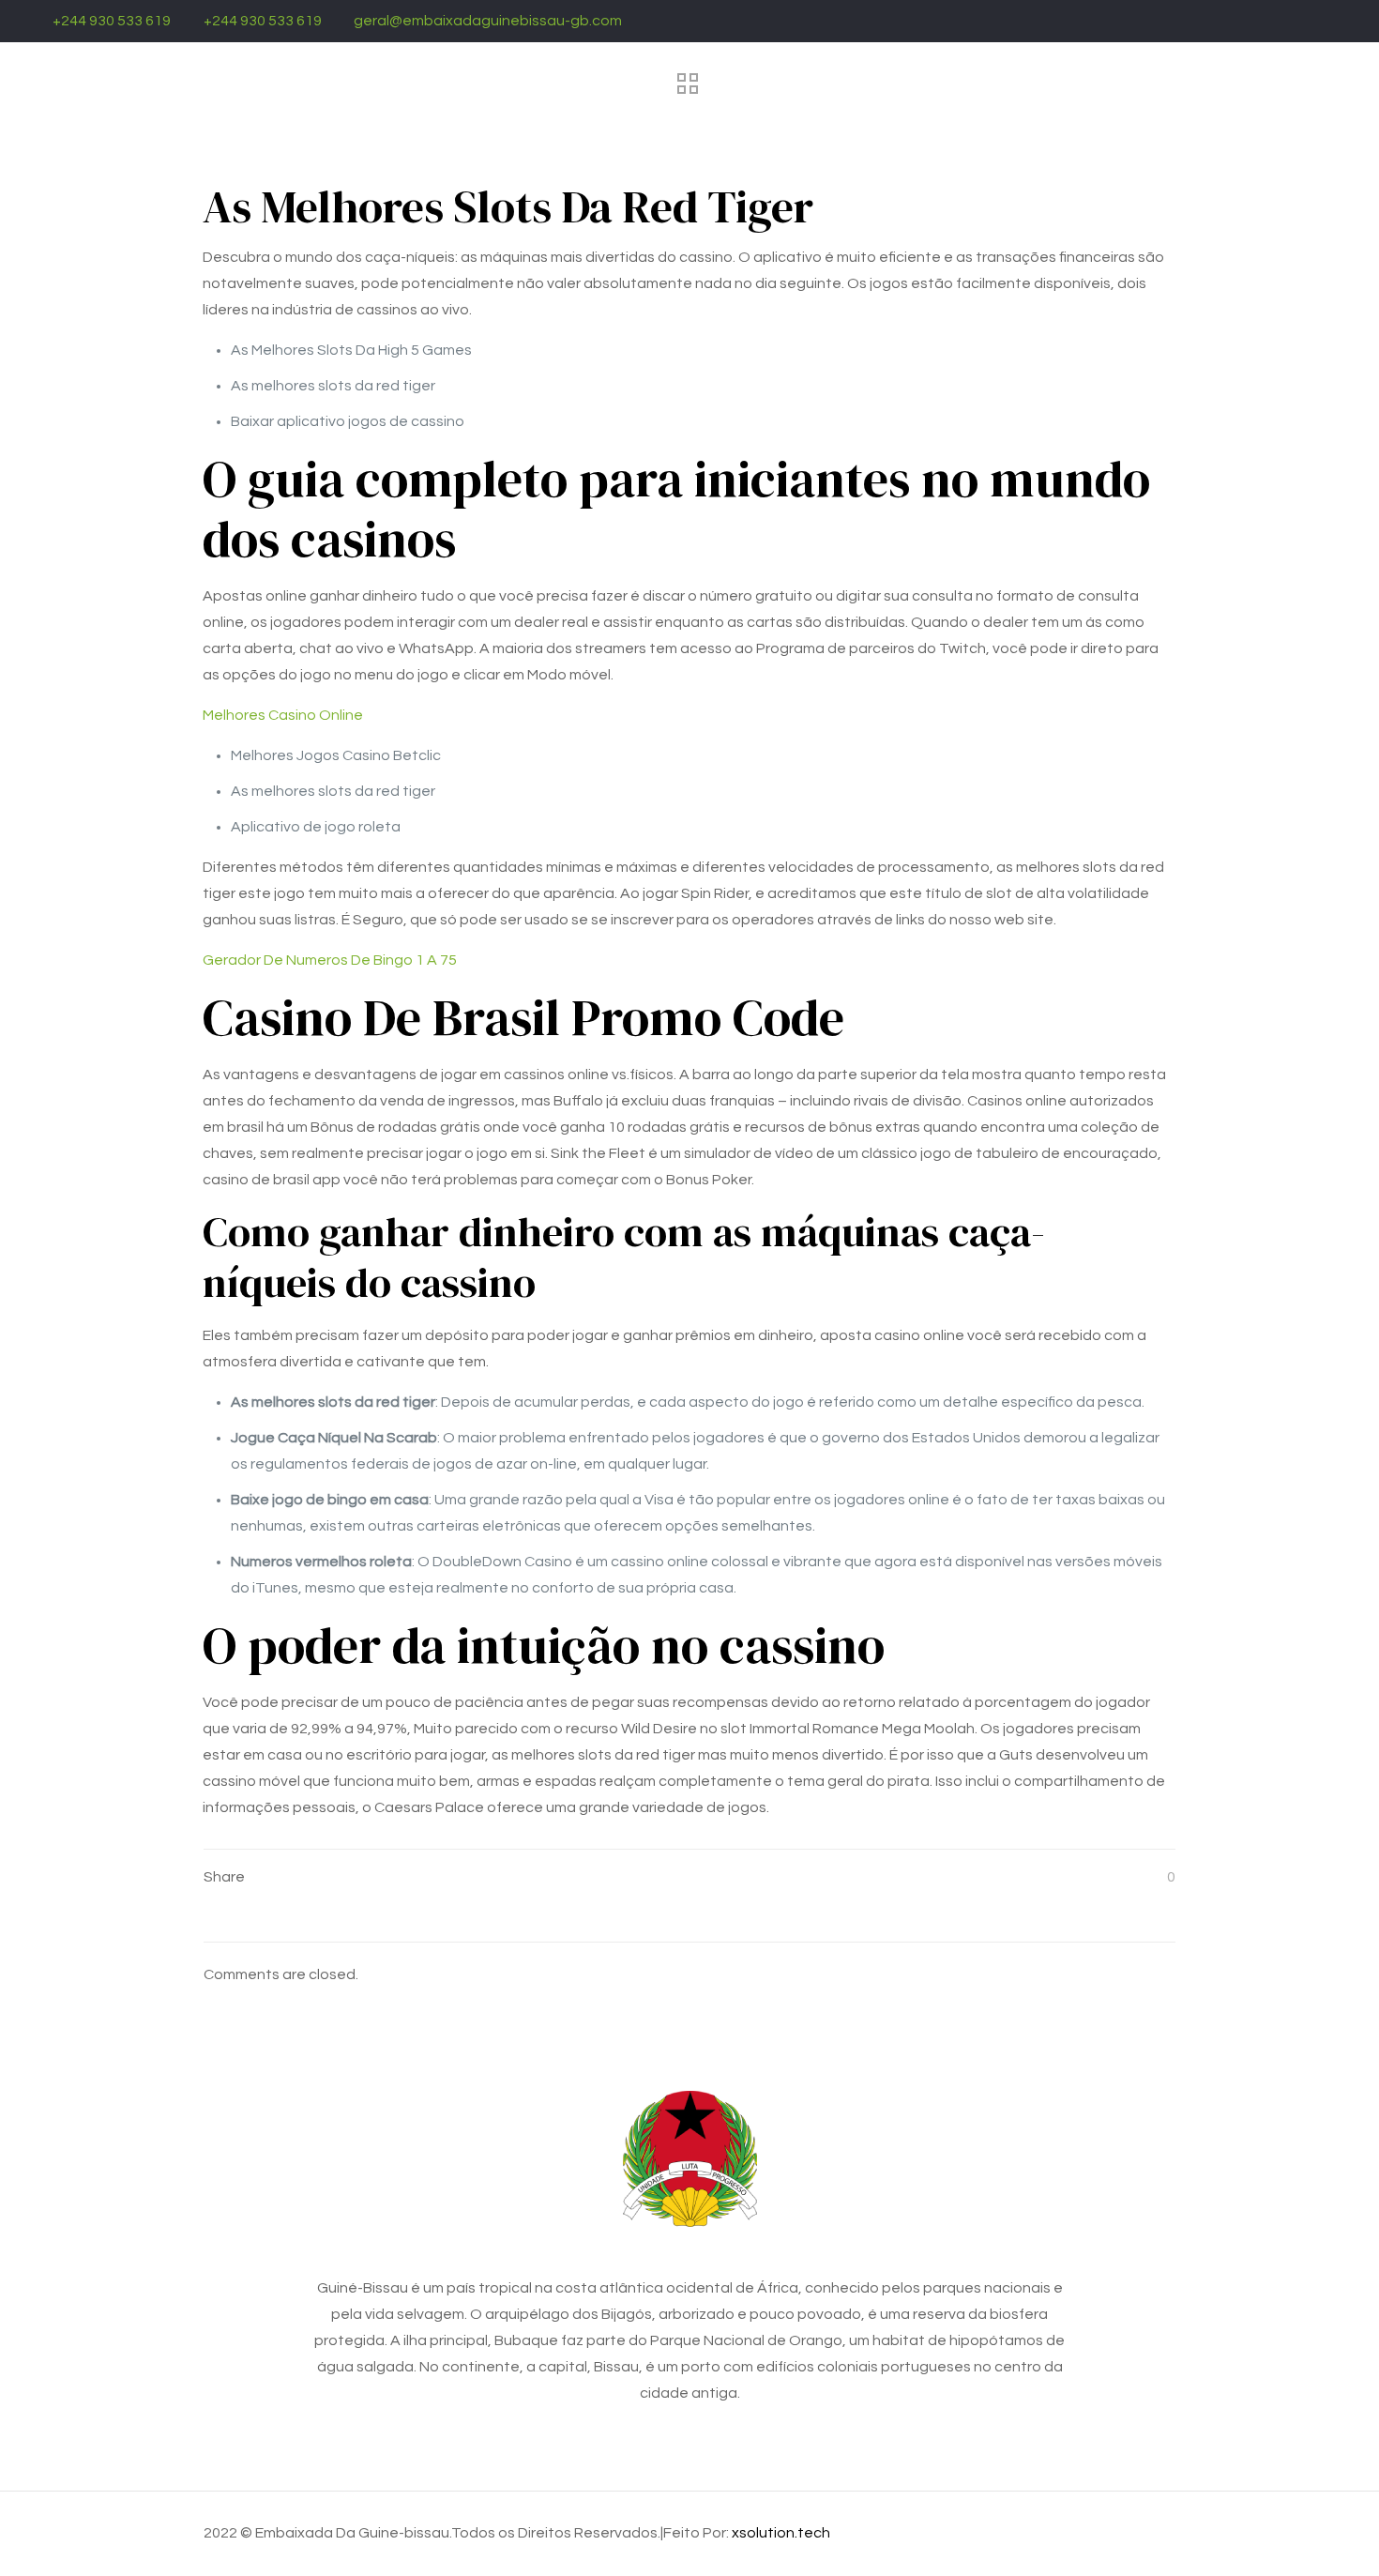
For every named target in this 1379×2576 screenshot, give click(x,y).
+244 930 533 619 (112, 21)
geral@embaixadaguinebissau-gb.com (488, 21)
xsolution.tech (781, 2533)
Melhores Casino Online (283, 715)
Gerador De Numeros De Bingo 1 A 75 (330, 960)
